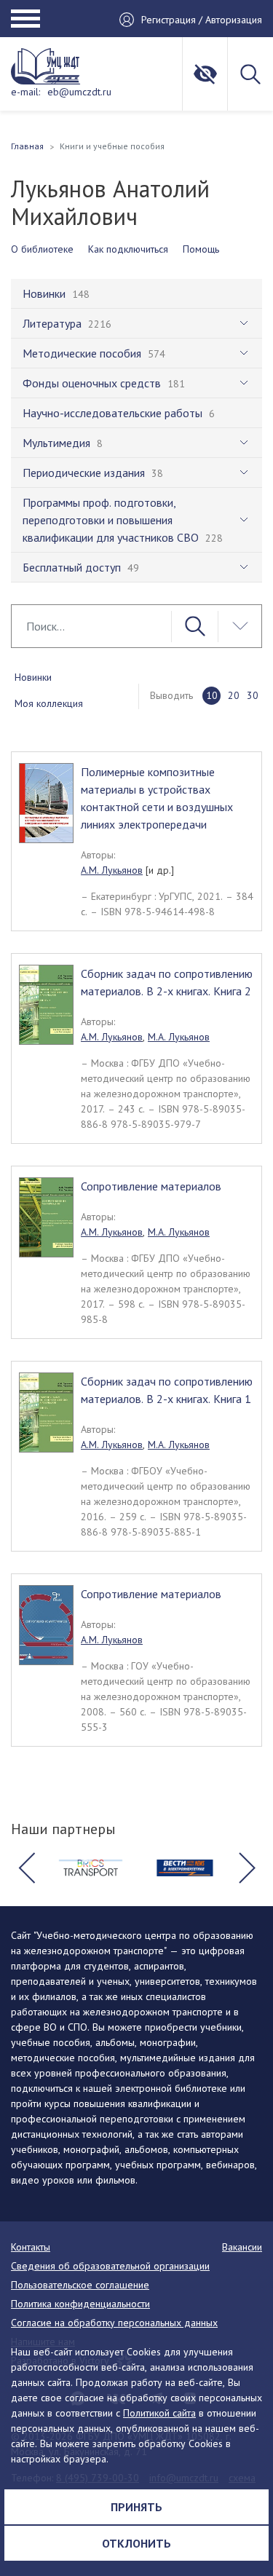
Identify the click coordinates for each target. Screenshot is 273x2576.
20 (234, 695)
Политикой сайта (159, 2413)
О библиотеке (42, 249)
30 (253, 695)
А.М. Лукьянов (112, 870)
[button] (26, 1868)
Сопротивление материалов (151, 1186)
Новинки (33, 677)
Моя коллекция (49, 703)
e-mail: (25, 92)
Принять (136, 2507)
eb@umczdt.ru (79, 92)
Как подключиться (128, 249)
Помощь (201, 249)
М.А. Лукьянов (179, 1037)
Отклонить (136, 2543)
